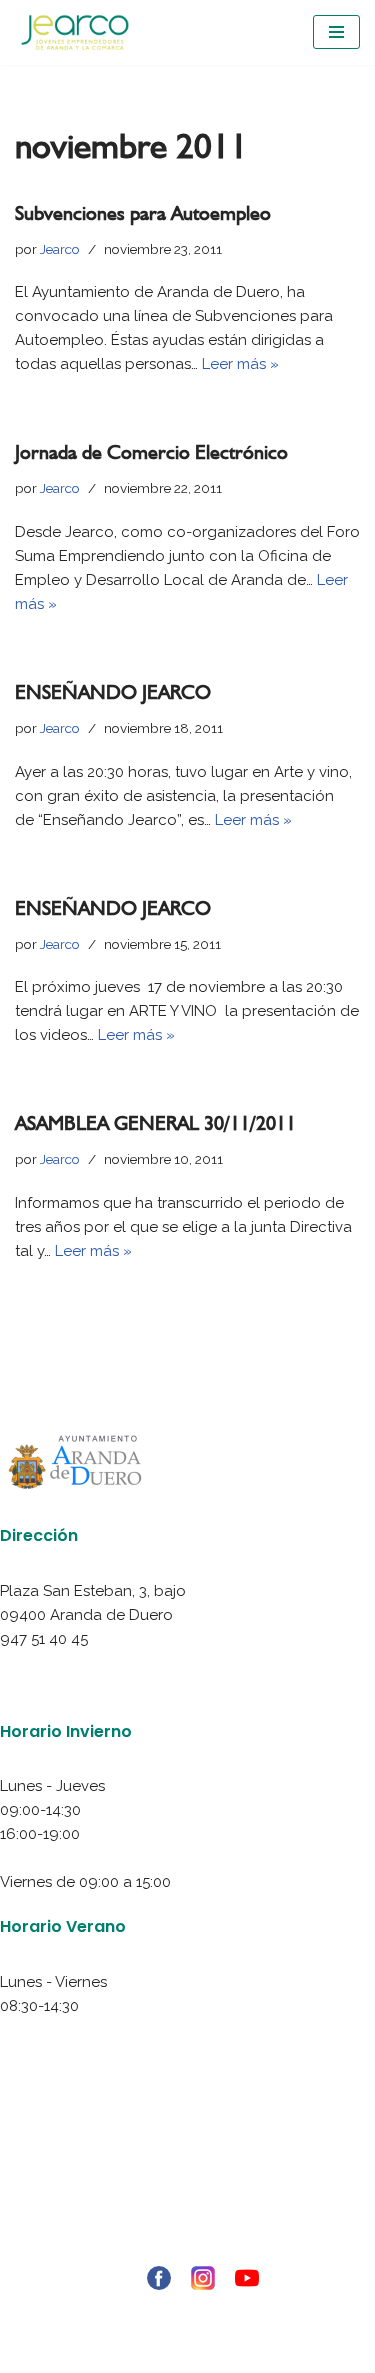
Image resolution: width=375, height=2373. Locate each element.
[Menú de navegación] (336, 32)
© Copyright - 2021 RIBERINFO (188, 2310)
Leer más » (240, 364)
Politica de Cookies (187, 2202)
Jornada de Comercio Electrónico (151, 452)
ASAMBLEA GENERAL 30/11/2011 (155, 1123)
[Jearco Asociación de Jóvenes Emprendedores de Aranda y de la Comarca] (75, 32)
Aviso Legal (188, 2154)
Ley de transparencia (188, 2250)
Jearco (60, 249)
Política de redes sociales (187, 2226)
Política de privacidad (187, 2178)
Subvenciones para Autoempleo (143, 213)
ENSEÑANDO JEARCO (113, 692)
